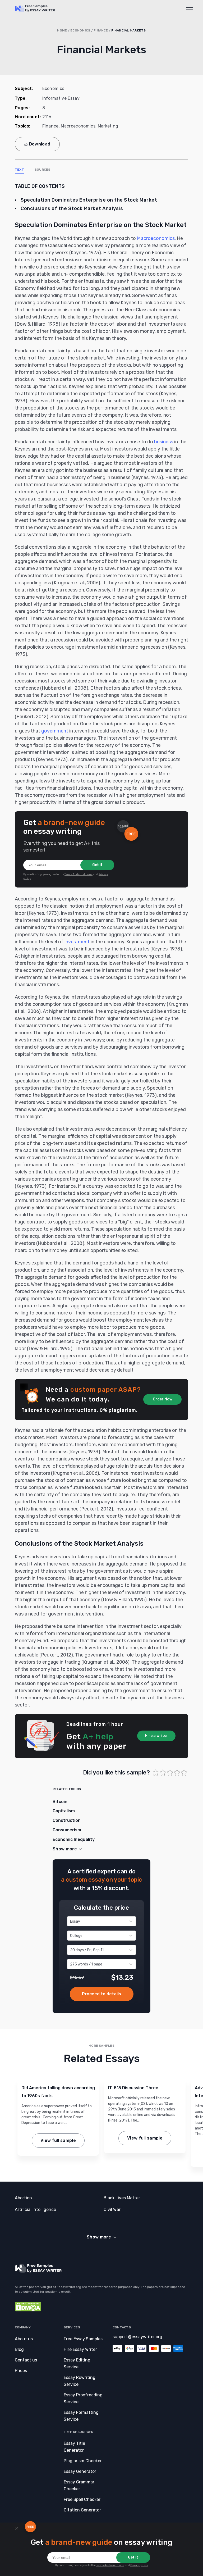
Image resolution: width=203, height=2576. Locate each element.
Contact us (26, 2360)
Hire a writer (156, 1736)
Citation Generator (82, 2510)
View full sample (58, 2140)
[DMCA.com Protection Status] (28, 2310)
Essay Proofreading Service (83, 2398)
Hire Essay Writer (80, 2349)
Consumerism (67, 1830)
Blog (19, 2349)
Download (40, 144)
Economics (80, 30)
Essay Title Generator (74, 2447)
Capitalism (64, 1811)
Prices (21, 2371)
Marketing (108, 126)
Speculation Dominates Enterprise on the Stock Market (89, 200)
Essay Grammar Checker (79, 2485)
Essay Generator (80, 2471)
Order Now (163, 1399)
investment (77, 942)
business (164, 442)
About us (24, 2339)
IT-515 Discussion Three (133, 2088)
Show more (99, 2237)
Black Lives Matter (122, 2198)
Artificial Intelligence (35, 2209)
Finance (101, 30)
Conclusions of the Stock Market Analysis (72, 208)
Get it (97, 865)
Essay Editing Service (77, 2363)
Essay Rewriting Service (80, 2381)
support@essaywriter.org (137, 2337)
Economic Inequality (74, 1839)
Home (62, 30)
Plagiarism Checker (83, 2461)
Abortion (23, 2198)
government (55, 731)
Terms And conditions (79, 874)
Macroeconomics (78, 126)
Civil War (112, 2209)
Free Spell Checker (82, 2499)
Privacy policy (139, 2565)
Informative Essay (61, 98)
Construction (67, 1820)
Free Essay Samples (83, 2339)
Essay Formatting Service (81, 2416)
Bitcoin (60, 1802)
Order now (102, 1994)
